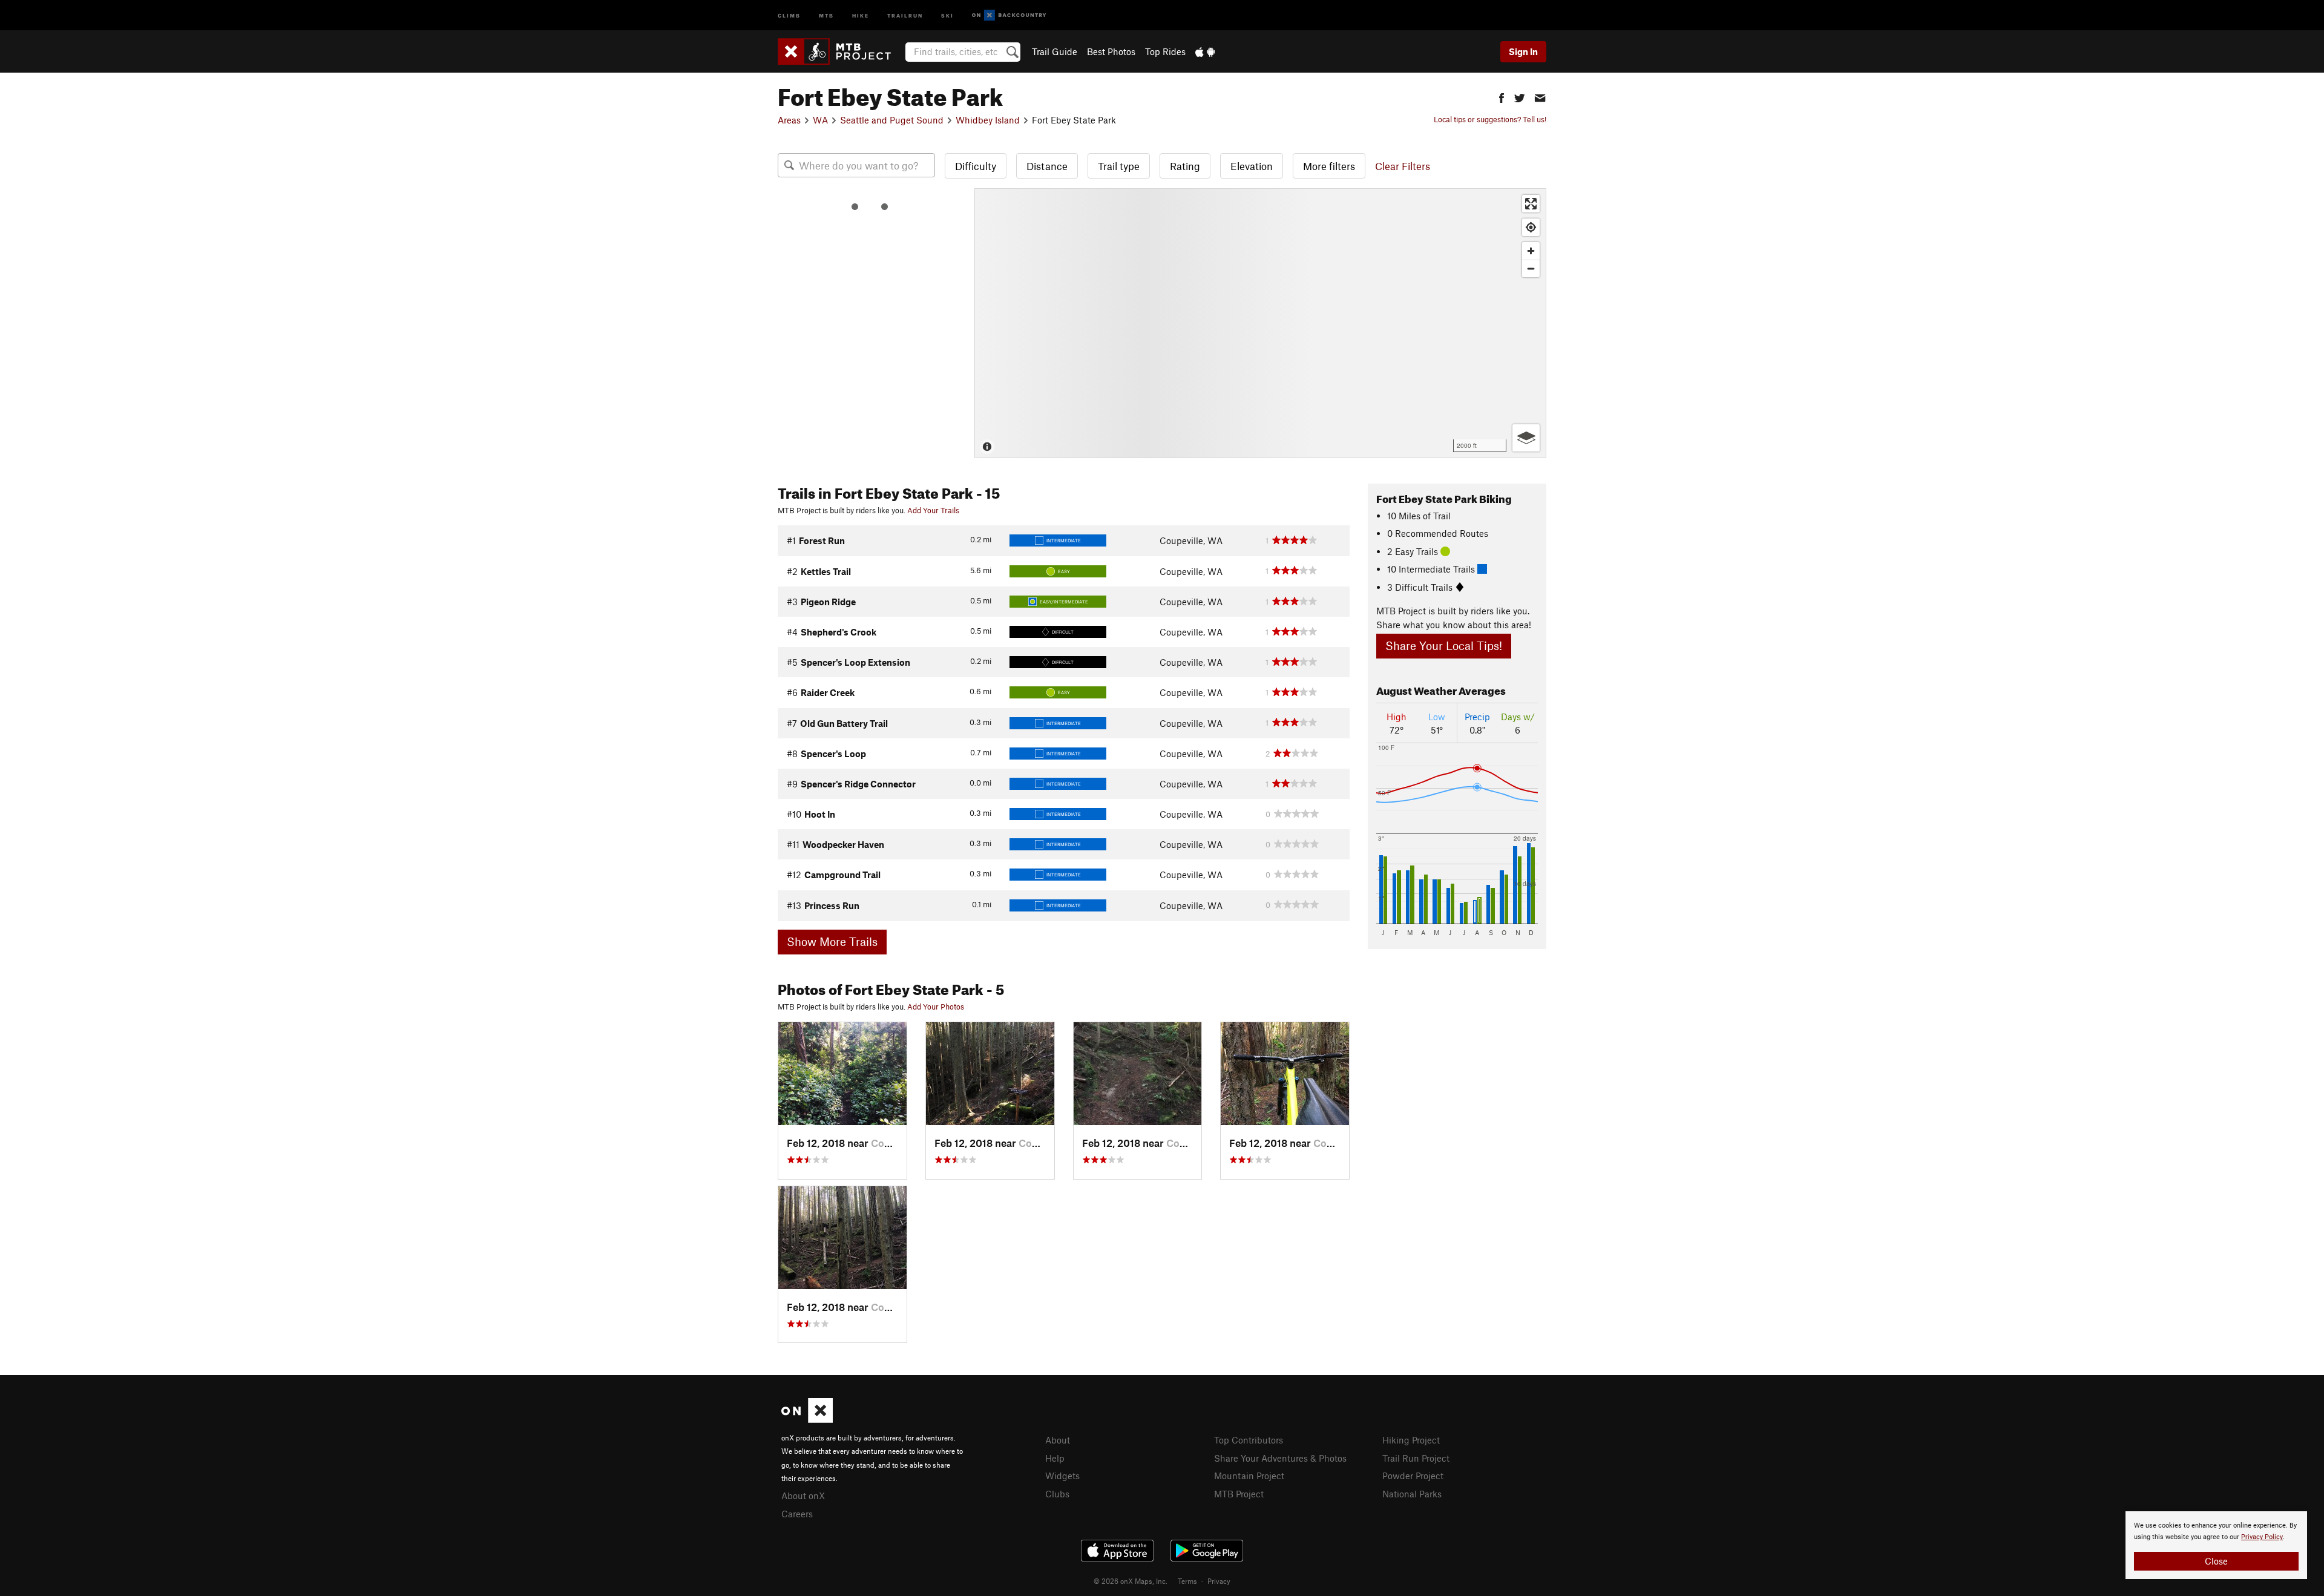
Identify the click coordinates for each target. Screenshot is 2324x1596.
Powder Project (1413, 1476)
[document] (2216, 1545)
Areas (789, 120)
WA (820, 120)
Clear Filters (1403, 166)
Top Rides (1165, 51)
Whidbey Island (988, 120)
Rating (1185, 166)
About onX (803, 1496)
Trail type (1119, 166)
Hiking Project (1411, 1440)
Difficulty (976, 166)
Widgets (1062, 1476)
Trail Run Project (1416, 1458)
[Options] (1526, 438)
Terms (1187, 1581)
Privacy (1219, 1581)
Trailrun (905, 15)
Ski (947, 15)
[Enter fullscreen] (1531, 204)
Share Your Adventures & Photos (1280, 1458)
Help (1055, 1458)
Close (2216, 1561)
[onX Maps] (807, 1419)
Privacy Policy (2262, 1537)
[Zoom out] (1531, 268)
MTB (826, 15)
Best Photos (1111, 51)
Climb (789, 15)
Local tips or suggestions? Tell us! (1490, 119)
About (1058, 1440)
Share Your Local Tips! (1444, 645)
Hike (861, 15)
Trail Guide (1055, 51)
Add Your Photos (936, 1007)
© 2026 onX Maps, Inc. (1131, 1581)
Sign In (1523, 51)
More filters (1329, 166)
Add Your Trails (933, 510)
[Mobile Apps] (1205, 51)
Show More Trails (832, 941)
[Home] (840, 51)
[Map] (1260, 323)
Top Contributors (1249, 1440)
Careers (797, 1514)
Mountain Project (1249, 1476)
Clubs (1057, 1494)
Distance (1047, 166)
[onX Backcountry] (1009, 15)
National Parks (1412, 1494)
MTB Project (1239, 1494)
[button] (1502, 97)
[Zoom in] (1531, 251)
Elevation (1252, 166)
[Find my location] (1531, 227)
